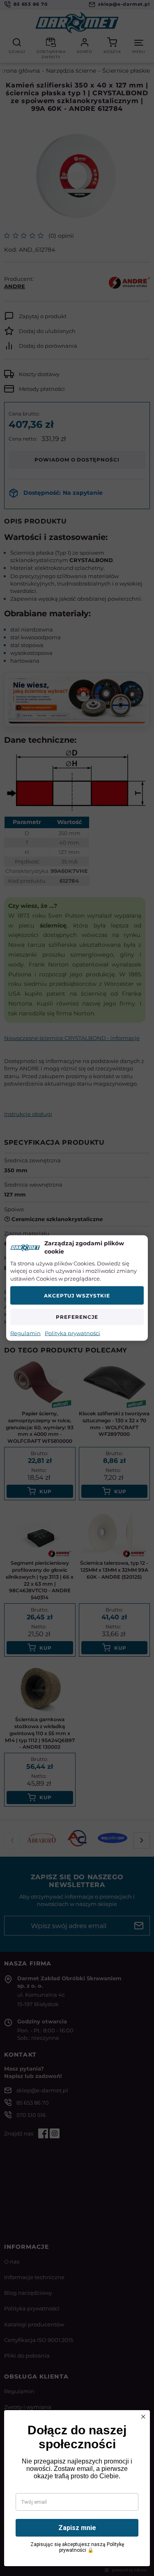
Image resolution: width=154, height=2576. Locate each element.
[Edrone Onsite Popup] (77, 1288)
